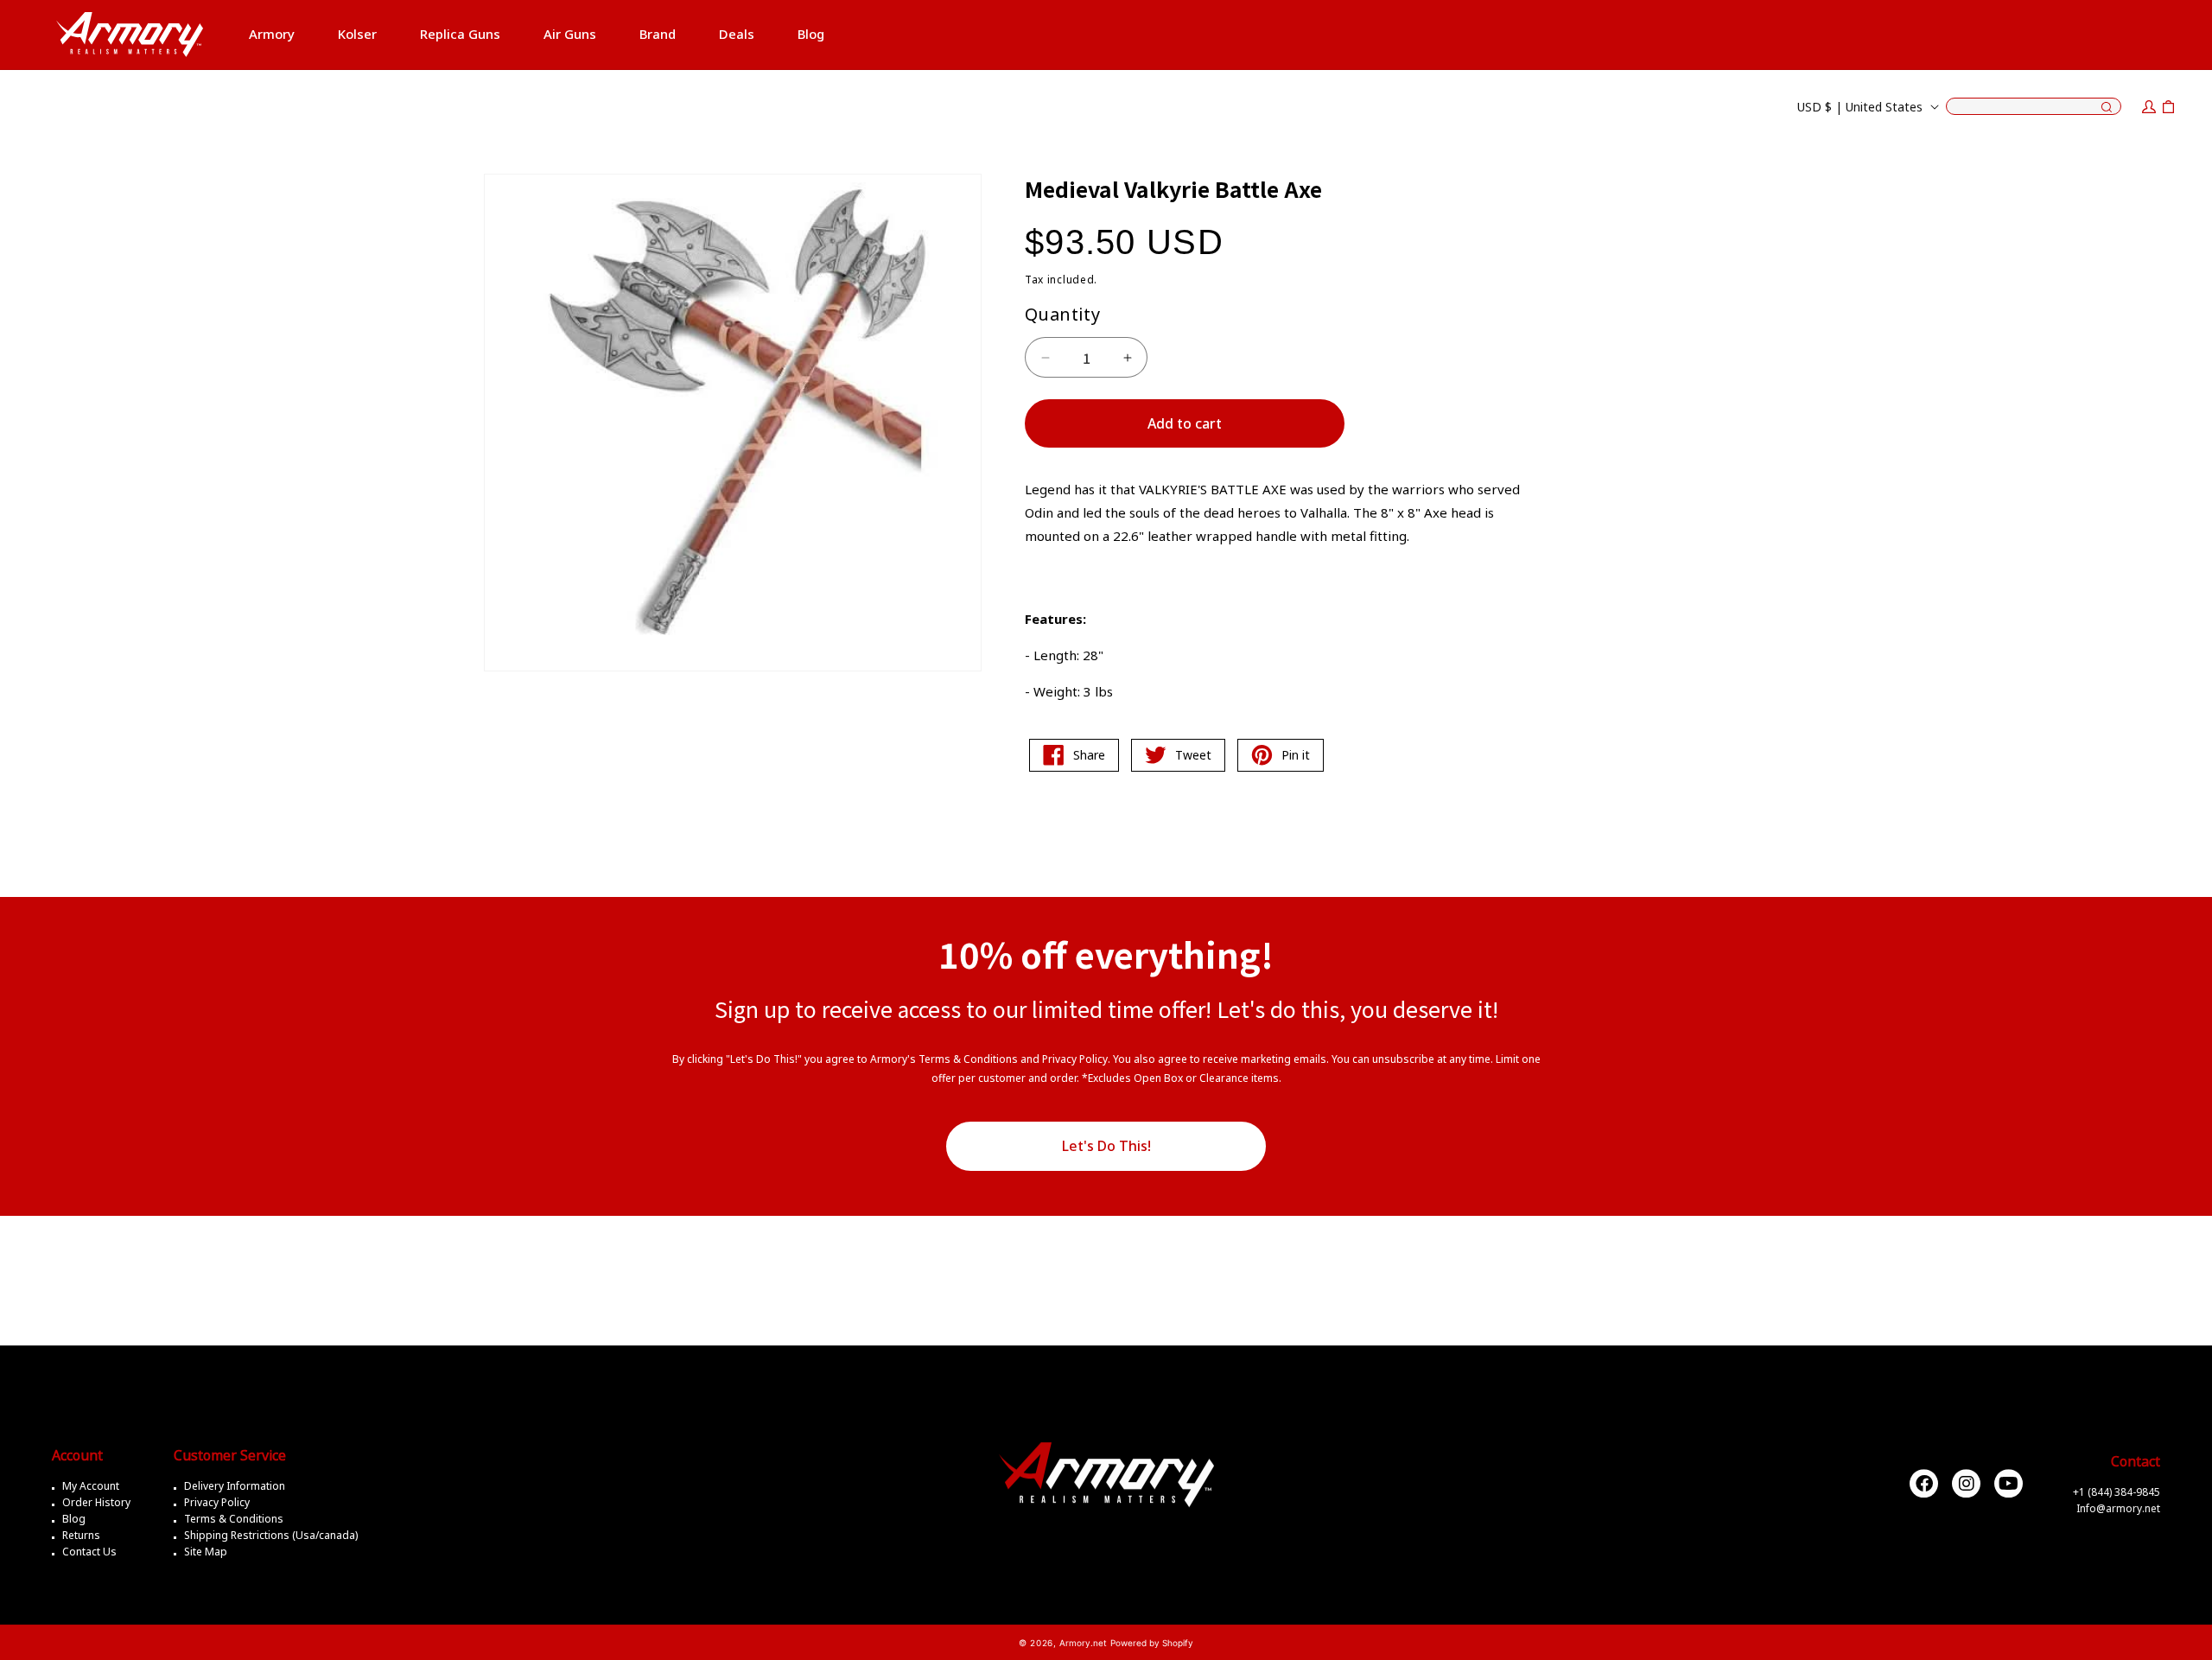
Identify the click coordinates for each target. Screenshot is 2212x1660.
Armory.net (1083, 1643)
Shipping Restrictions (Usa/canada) (271, 1535)
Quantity (1062, 314)
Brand (658, 34)
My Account (91, 1486)
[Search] (2107, 108)
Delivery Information (235, 1486)
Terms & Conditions (234, 1519)
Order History (96, 1502)
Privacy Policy (217, 1502)
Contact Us (89, 1552)
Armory (272, 34)
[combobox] (2034, 106)
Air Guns (570, 34)
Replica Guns (460, 34)
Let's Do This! (1106, 1146)
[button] (272, 35)
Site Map (206, 1552)
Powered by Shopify (1152, 1643)
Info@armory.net (2118, 1507)
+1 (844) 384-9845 (2117, 1491)
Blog (74, 1519)
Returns (81, 1535)
